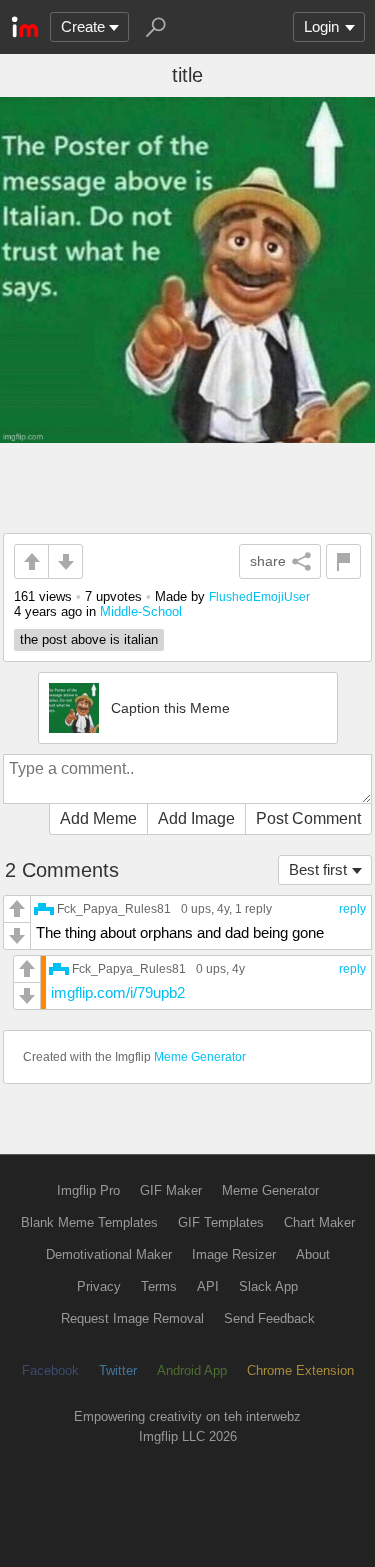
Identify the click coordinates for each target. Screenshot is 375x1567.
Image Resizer (234, 1254)
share (268, 561)
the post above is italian (89, 639)
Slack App (268, 1286)
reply (352, 909)
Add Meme (98, 818)
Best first (318, 869)
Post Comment (308, 818)
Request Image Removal (132, 1318)
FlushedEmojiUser (259, 596)
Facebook (50, 1370)
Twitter (118, 1370)
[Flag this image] (343, 561)
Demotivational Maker (109, 1254)
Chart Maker (319, 1222)
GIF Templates (221, 1222)
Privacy (99, 1286)
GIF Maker (171, 1190)
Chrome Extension (300, 1370)
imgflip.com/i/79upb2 (118, 992)
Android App (192, 1370)
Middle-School (141, 611)
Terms (159, 1286)
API (208, 1286)
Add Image (196, 818)
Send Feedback (269, 1318)
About (313, 1254)
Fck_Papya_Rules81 (114, 908)
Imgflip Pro (88, 1190)
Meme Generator (200, 1057)
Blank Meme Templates (89, 1222)
